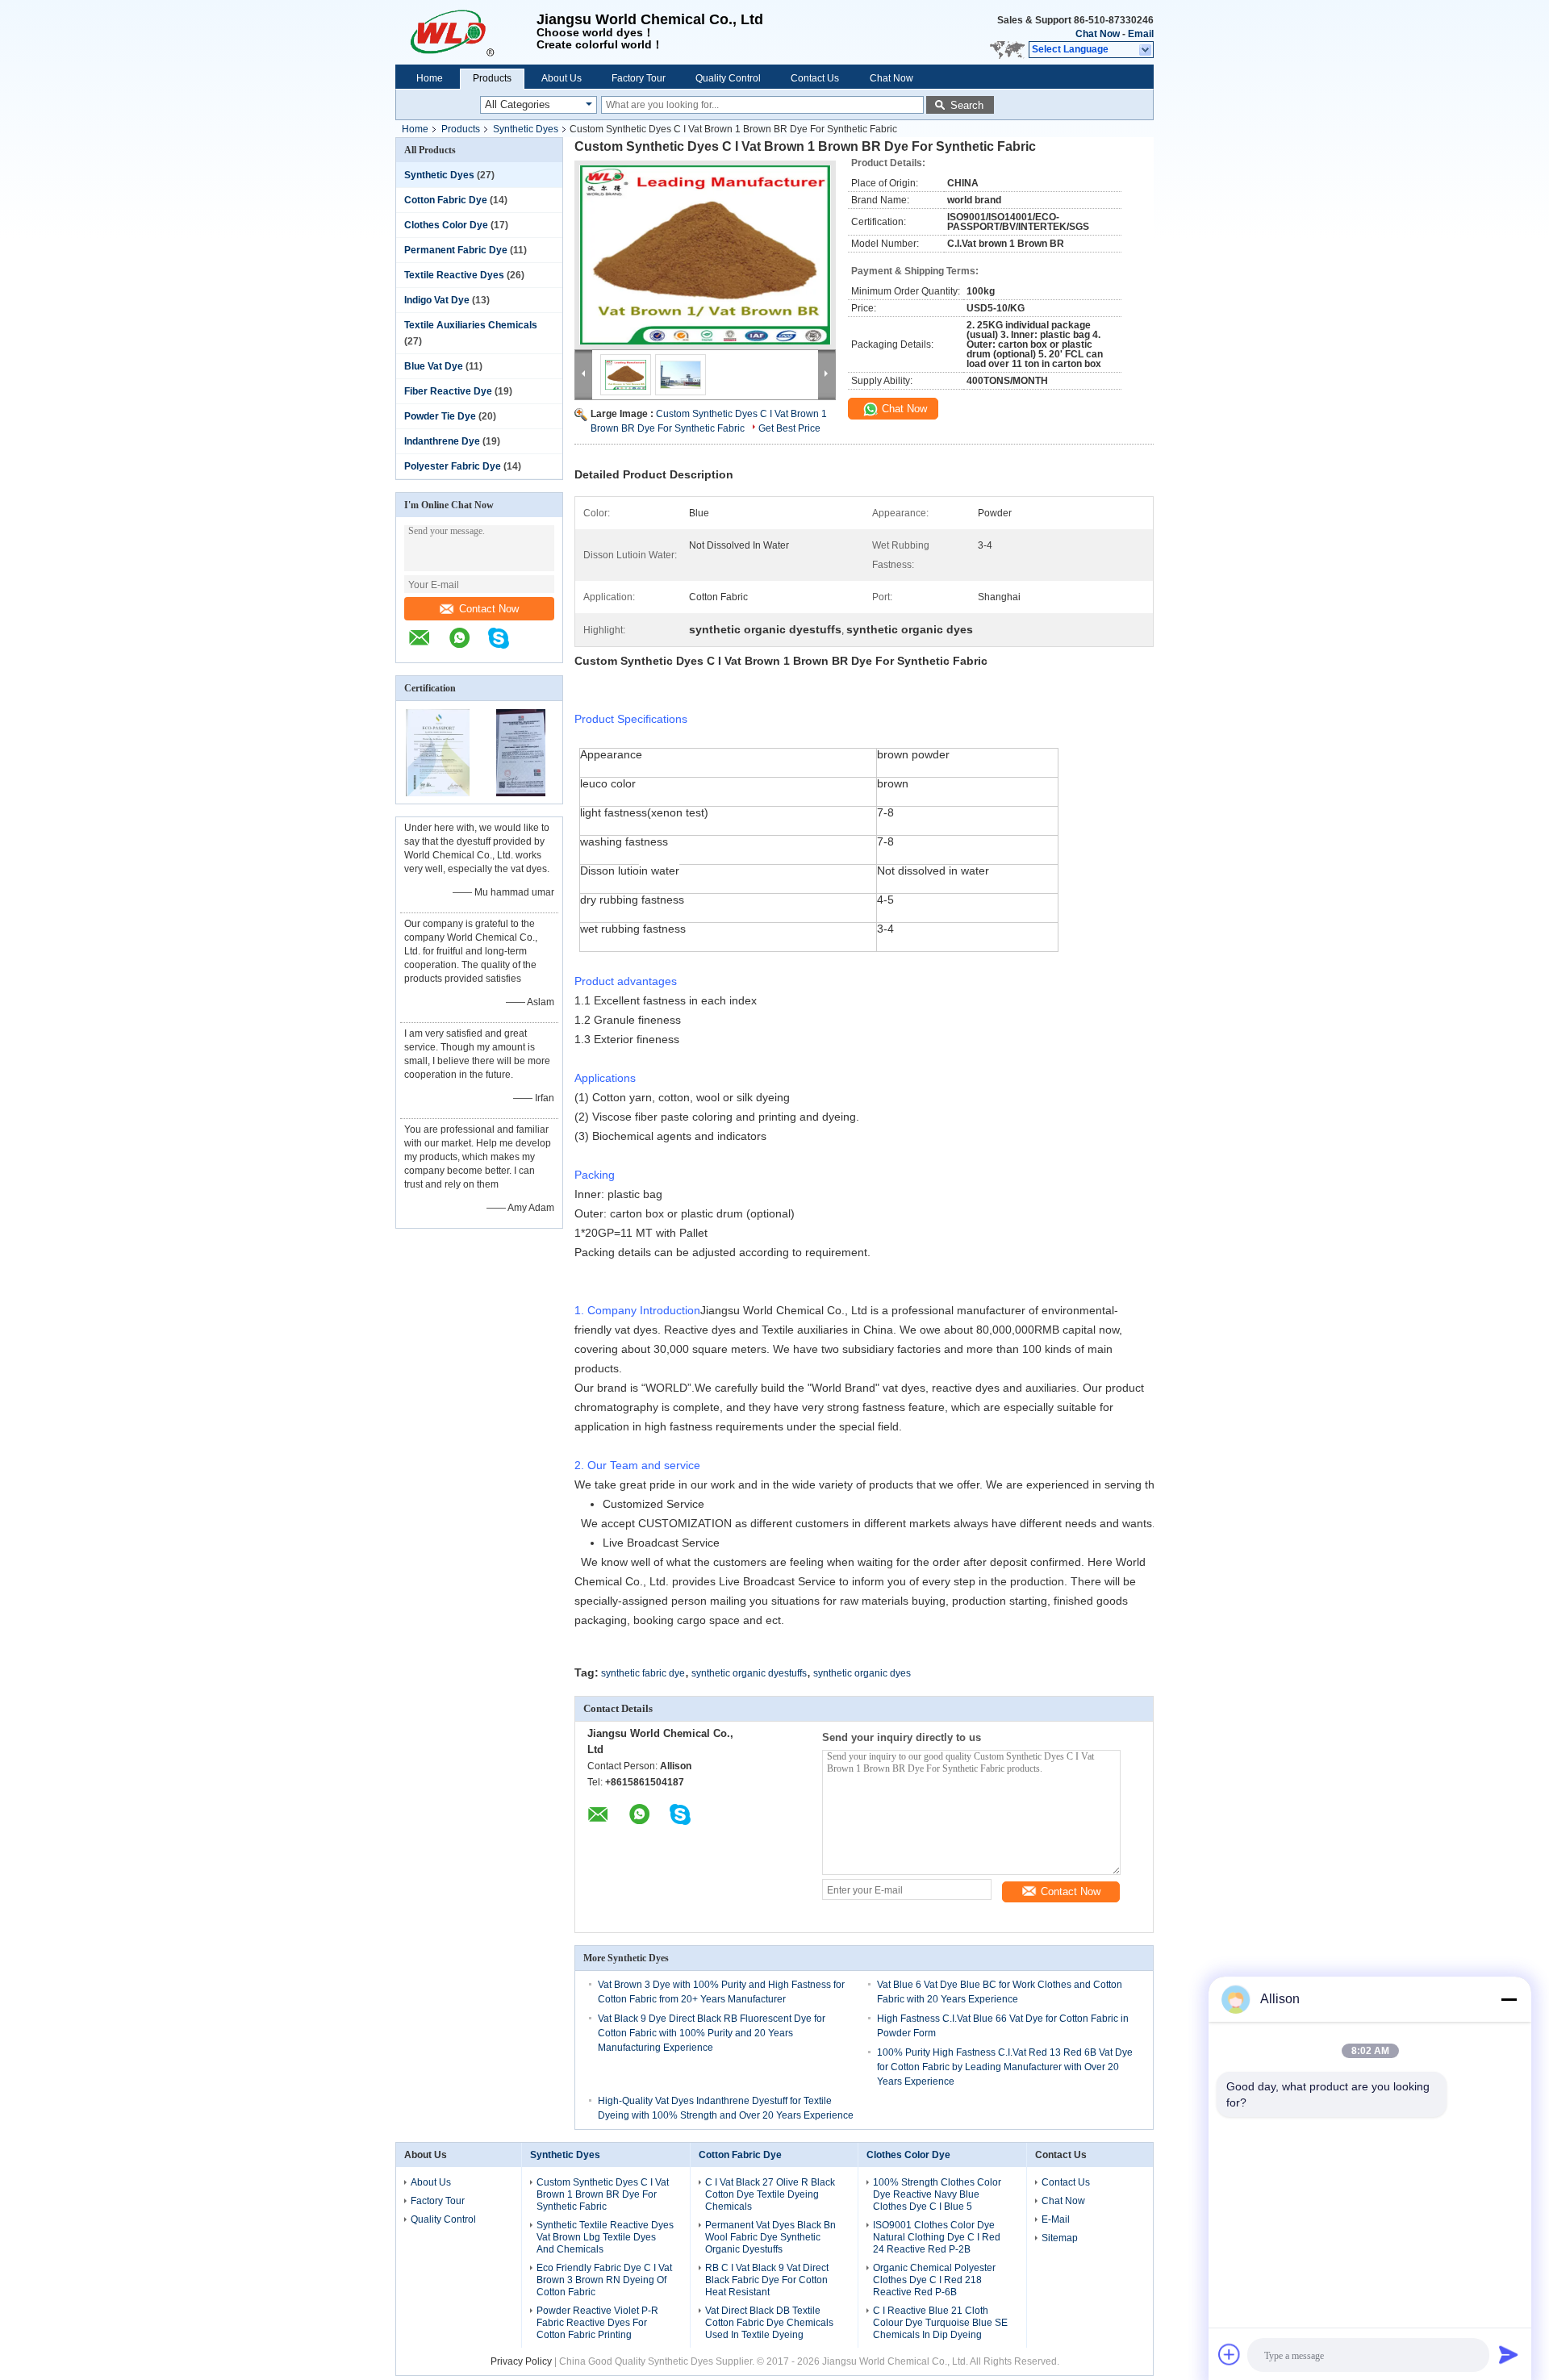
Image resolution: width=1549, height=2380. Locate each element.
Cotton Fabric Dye (446, 200)
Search (967, 105)
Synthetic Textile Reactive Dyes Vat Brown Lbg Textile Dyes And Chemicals (605, 2237)
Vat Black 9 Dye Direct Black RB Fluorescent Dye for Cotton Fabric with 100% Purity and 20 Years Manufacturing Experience (712, 2033)
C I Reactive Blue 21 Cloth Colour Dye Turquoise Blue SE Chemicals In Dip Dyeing (940, 2323)
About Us (562, 78)
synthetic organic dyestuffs (749, 1673)
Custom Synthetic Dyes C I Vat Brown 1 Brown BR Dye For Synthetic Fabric (603, 2194)
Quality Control (728, 78)
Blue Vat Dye (434, 366)
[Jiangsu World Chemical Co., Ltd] (466, 32)
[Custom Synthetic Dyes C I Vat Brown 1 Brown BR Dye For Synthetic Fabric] (705, 255)
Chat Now (1098, 34)
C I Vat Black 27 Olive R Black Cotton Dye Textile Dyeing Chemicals (770, 2194)
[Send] (1509, 2354)
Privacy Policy (521, 2361)
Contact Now (489, 609)
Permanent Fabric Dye (456, 250)
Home (430, 78)
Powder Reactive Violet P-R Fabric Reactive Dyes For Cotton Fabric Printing (597, 2323)
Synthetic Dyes (526, 129)
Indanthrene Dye (442, 441)
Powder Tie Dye (440, 416)
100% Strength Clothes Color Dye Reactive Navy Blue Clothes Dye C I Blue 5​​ (937, 2194)
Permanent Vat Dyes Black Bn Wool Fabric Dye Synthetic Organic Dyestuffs (770, 2237)
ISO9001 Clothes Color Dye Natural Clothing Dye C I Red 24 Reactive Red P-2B (937, 2237)
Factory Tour (639, 78)
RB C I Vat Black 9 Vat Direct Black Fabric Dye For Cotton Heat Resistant (767, 2280)
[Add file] (1230, 2354)
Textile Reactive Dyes (454, 275)
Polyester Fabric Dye (453, 466)
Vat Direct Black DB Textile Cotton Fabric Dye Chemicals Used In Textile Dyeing (769, 2323)
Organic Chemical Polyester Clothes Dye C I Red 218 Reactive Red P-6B (934, 2280)
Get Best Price (789, 428)
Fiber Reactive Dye (448, 391)
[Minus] (1509, 1999)
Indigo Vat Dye (437, 300)
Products (492, 78)
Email (1141, 34)
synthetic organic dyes (862, 1673)
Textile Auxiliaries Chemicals (471, 325)
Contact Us (815, 78)
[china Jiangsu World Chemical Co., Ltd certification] (438, 793)
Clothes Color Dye (446, 225)
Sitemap (1060, 2238)
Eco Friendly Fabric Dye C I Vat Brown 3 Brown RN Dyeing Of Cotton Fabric (604, 2280)
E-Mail (1056, 2219)
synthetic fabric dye (643, 1673)
